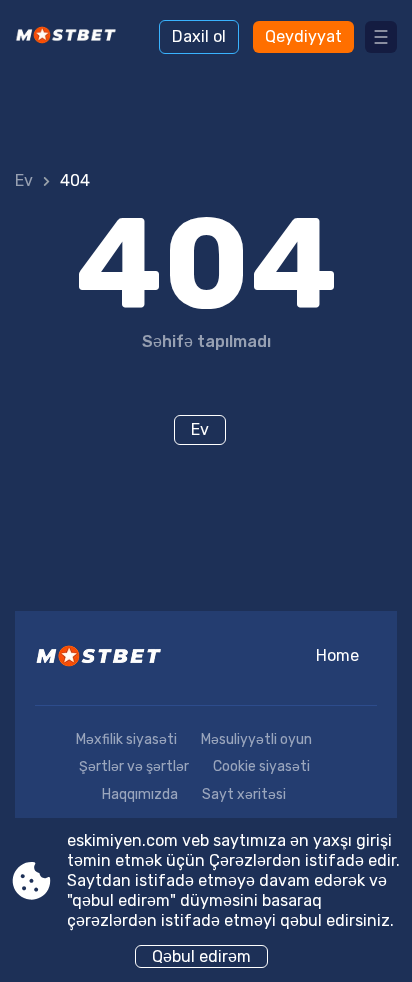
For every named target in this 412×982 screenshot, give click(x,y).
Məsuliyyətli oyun (256, 739)
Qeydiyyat (303, 36)
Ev (24, 180)
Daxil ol (199, 36)
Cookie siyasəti (261, 766)
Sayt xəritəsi (244, 794)
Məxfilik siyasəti (126, 739)
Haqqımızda (140, 794)
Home (337, 655)
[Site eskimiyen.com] (70, 37)
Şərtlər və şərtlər (134, 766)
